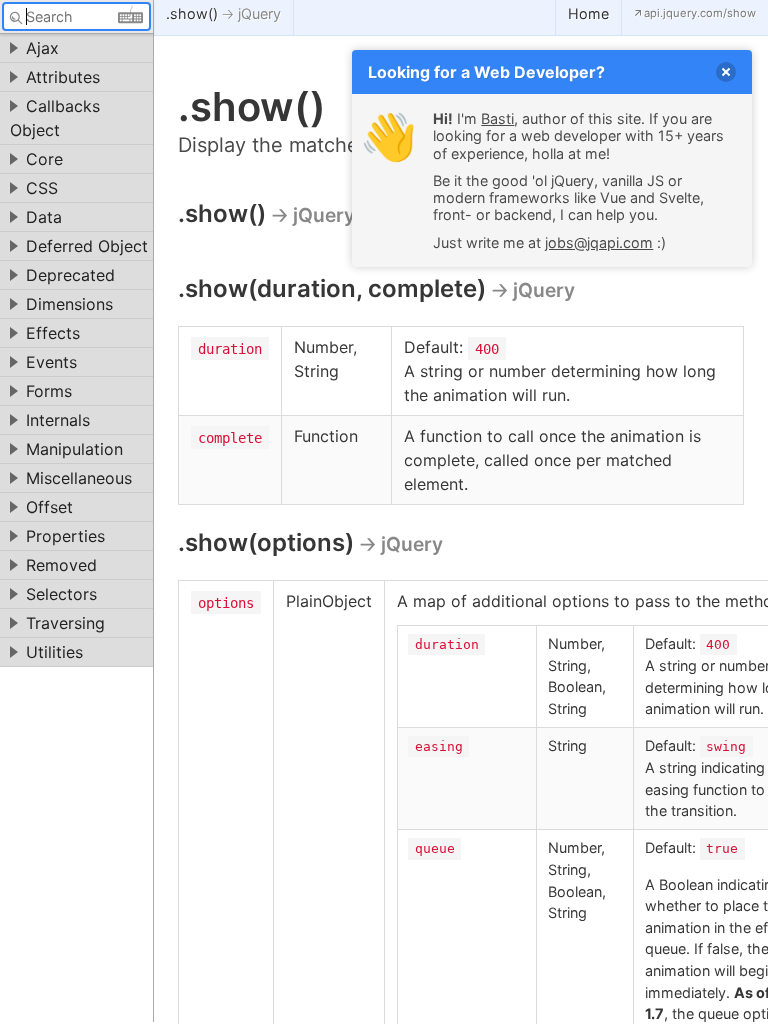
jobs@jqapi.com (599, 242)
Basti (497, 118)
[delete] (726, 72)
